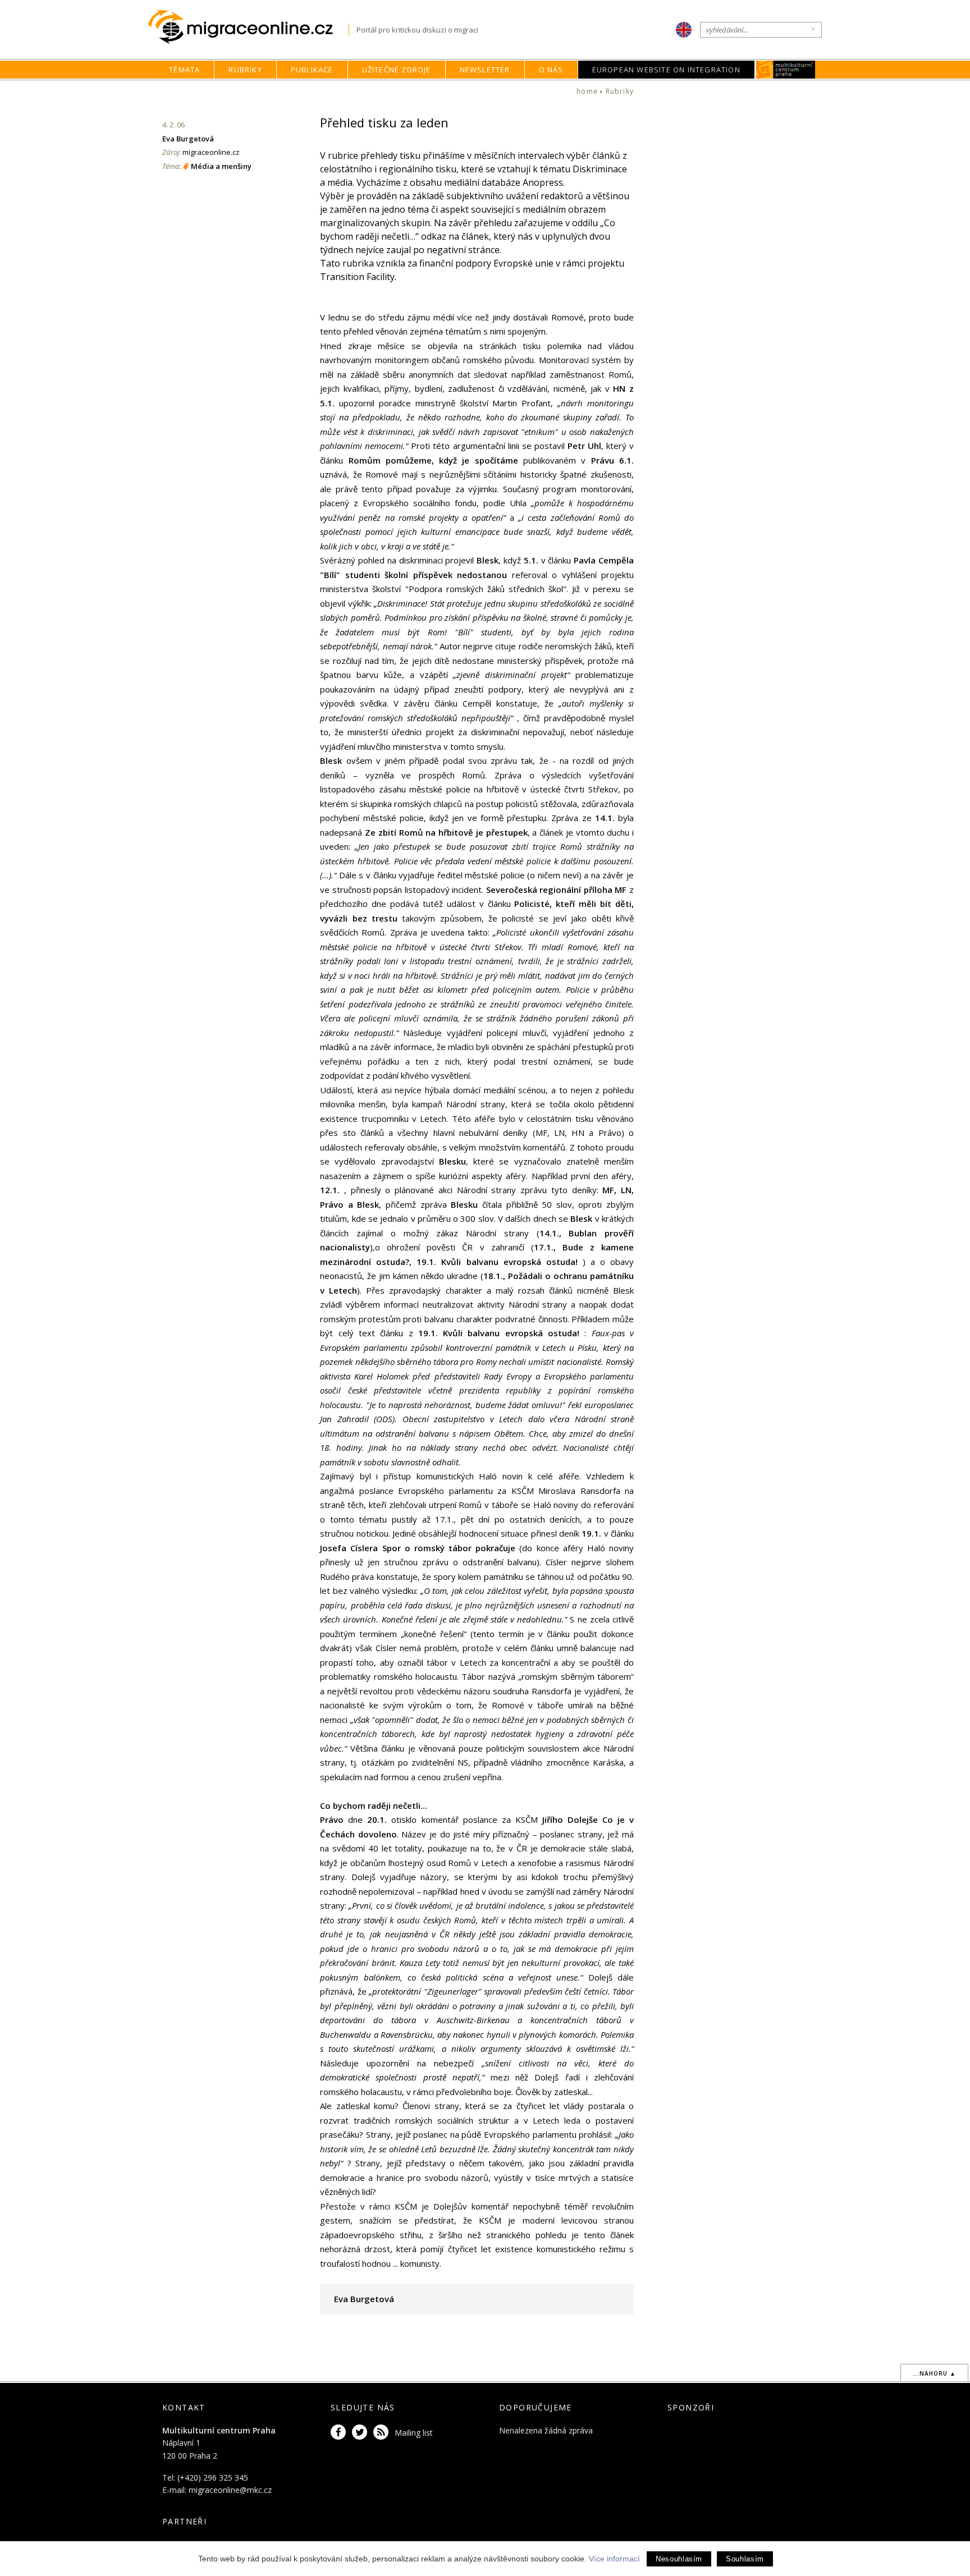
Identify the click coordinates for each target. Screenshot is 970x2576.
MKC (786, 70)
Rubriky (245, 70)
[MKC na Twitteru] (362, 2433)
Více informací (614, 2559)
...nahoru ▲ (934, 2373)
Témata (184, 70)
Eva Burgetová (188, 139)
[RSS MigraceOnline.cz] (383, 2433)
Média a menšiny (221, 166)
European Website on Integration (666, 70)
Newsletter (485, 70)
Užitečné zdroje (397, 70)
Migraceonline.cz (248, 27)
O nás (551, 70)
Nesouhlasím (679, 2559)
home (587, 91)
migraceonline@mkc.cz (230, 2490)
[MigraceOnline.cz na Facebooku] (340, 2433)
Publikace (312, 70)
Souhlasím (745, 2559)
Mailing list (414, 2433)
